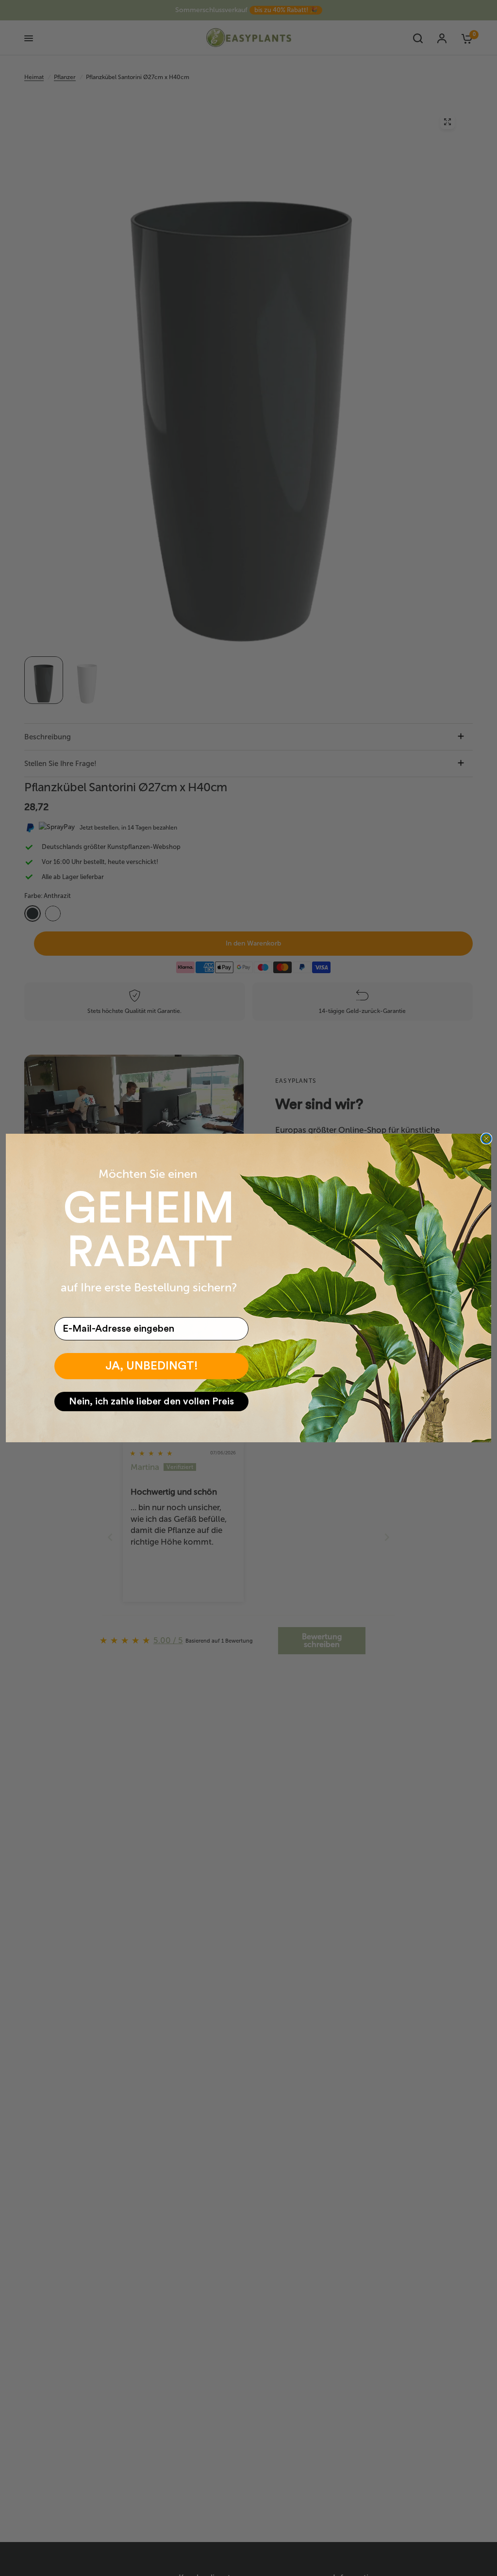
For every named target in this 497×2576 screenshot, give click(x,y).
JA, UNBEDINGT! (152, 1366)
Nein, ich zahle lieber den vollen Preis (151, 1402)
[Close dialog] (486, 1139)
